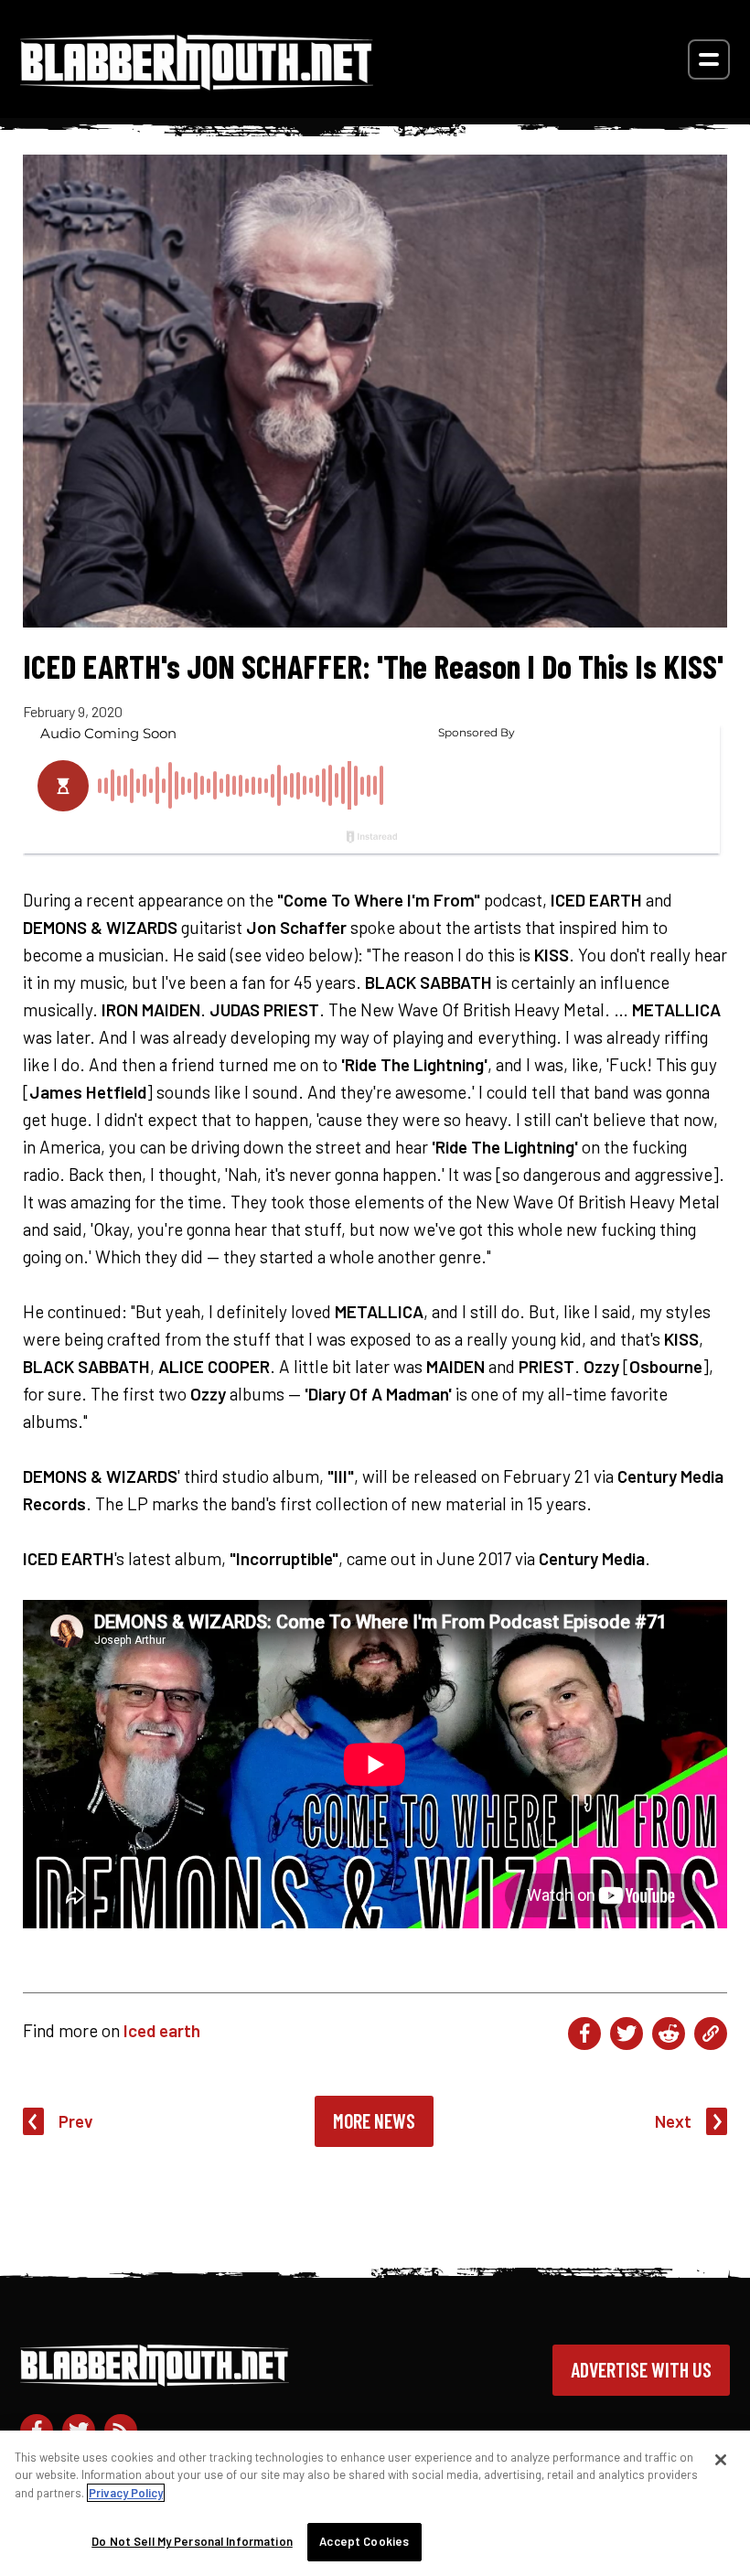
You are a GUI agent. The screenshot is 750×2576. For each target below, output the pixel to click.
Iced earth (162, 2030)
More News (374, 2120)
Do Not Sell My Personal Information (192, 2541)
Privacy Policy (126, 2493)
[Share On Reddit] (669, 2034)
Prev (76, 2121)
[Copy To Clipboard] (711, 2034)
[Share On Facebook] (584, 2034)
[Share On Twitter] (627, 2034)
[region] (375, 2503)
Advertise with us (641, 2369)
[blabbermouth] (197, 84)
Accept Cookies (364, 2541)
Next (673, 2121)
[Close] (721, 2460)
